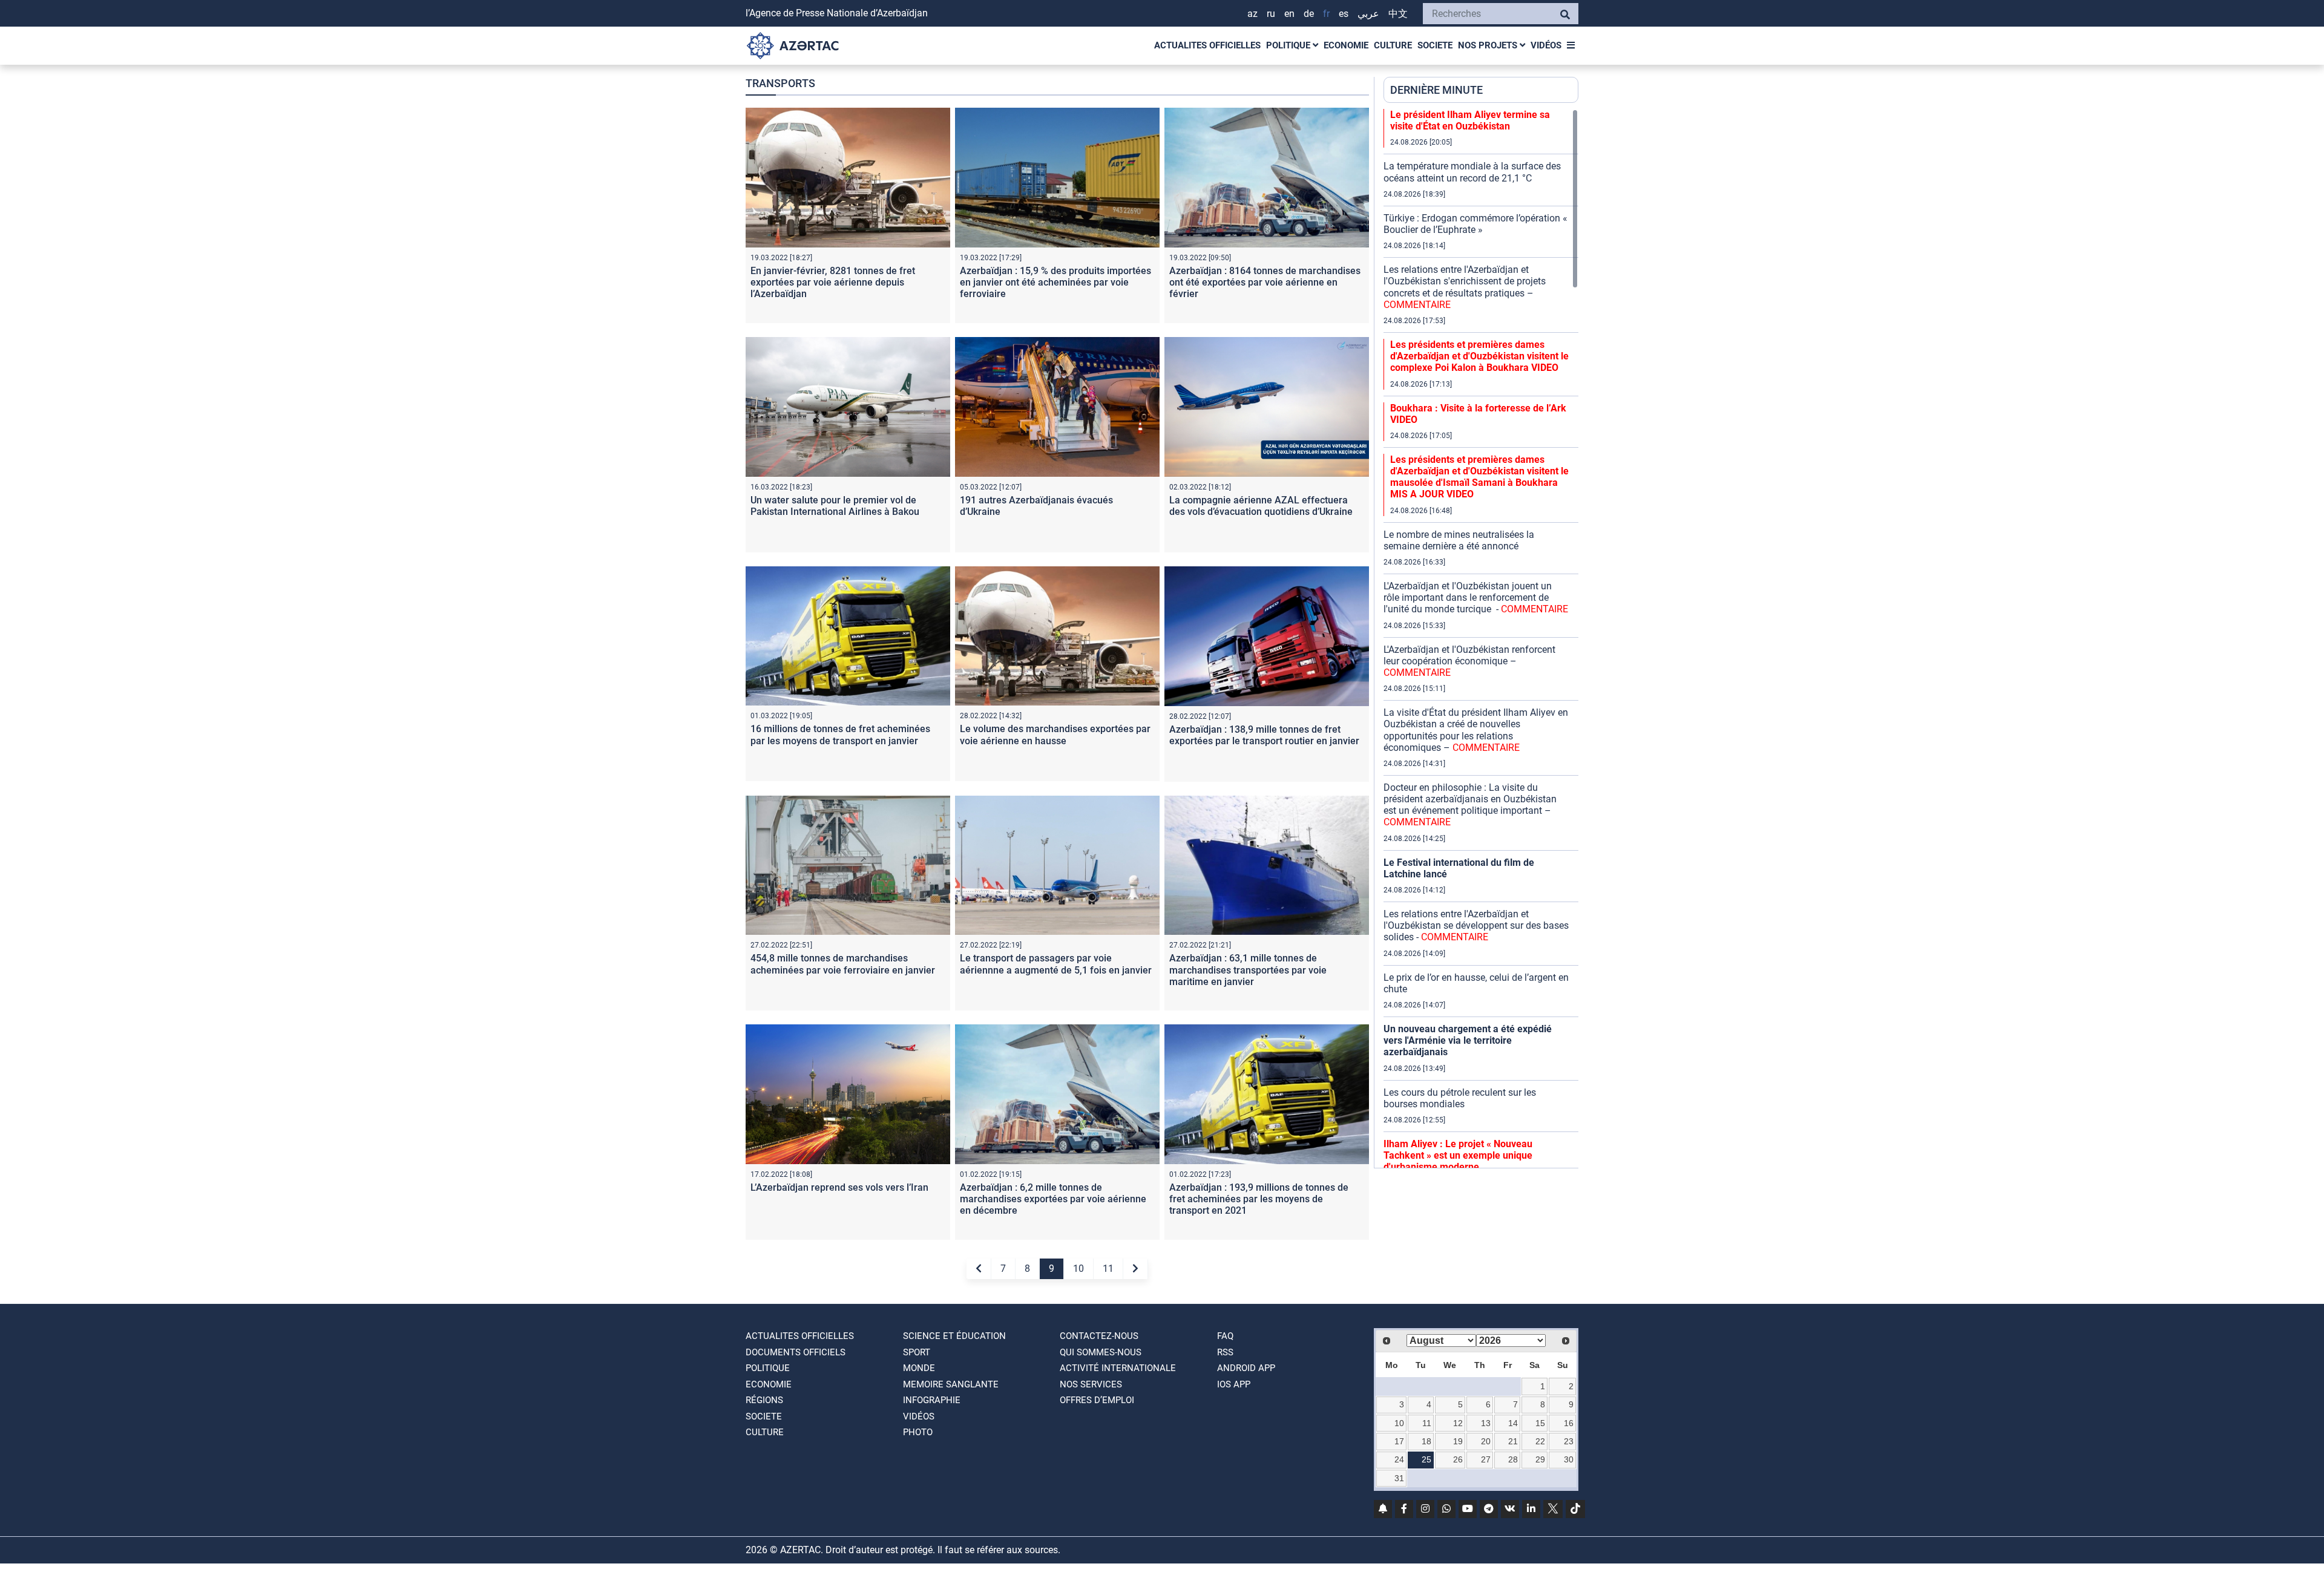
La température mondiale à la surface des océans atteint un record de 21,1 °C (1472, 172)
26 (1458, 1459)
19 (1458, 1441)
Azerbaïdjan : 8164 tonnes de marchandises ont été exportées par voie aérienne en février (1265, 282)
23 (1569, 1441)
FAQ (1225, 1336)
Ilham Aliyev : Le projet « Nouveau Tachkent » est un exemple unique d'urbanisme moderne (1458, 1155)
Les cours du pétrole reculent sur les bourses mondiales (1460, 1098)
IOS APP (1234, 1384)
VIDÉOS (1546, 45)
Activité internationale (1118, 1368)
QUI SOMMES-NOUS (1101, 1352)
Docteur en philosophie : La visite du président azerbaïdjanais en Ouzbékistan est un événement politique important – (1470, 805)
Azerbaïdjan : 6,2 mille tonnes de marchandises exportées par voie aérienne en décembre (1053, 1199)
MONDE (919, 1368)
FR (1326, 14)
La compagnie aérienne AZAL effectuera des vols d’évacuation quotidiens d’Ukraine (1261, 506)
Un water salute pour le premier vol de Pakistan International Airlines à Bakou (835, 506)
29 (1540, 1459)
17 (1399, 1441)
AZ (1252, 14)
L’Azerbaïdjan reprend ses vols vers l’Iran (839, 1187)
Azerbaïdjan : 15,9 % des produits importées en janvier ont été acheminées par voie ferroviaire (1055, 282)
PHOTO (918, 1432)
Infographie (932, 1400)
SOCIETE (1435, 45)
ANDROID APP (1246, 1368)
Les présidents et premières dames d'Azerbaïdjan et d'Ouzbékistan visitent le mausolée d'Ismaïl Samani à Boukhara (1479, 477)
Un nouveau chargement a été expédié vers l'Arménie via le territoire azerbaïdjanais (1468, 1040)
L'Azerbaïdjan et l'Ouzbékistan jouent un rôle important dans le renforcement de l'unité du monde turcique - (1476, 597)
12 (1458, 1423)
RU (1271, 14)
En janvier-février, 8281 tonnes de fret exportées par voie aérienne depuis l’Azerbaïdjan (833, 282)
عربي (1368, 14)
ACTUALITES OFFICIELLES (1207, 45)
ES (1344, 14)
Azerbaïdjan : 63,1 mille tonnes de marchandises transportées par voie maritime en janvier (1248, 970)
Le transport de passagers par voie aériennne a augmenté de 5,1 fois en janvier (1056, 964)
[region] (1481, 638)
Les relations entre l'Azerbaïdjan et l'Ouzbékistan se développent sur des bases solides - (1476, 925)
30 (1569, 1459)
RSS (1225, 1352)
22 (1540, 1441)
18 (1426, 1441)
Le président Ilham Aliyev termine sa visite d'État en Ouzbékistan (1470, 120)
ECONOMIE (1346, 45)
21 (1513, 1441)
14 (1513, 1423)
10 (1078, 1269)
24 (1399, 1459)
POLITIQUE (1289, 45)
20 (1486, 1441)
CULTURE (1393, 45)
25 (1426, 1459)
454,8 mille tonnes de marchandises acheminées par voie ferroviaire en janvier (843, 964)
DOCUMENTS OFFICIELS (796, 1352)
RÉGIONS (764, 1400)
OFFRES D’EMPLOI (1097, 1400)
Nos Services (1091, 1384)
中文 (1398, 14)
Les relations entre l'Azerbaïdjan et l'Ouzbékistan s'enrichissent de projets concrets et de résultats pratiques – (1465, 287)
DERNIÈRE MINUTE (1436, 90)
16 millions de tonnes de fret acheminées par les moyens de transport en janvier (840, 735)
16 (1569, 1423)
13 (1486, 1423)
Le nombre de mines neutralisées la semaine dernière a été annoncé (1459, 540)
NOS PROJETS (1489, 45)
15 (1540, 1423)
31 (1399, 1478)
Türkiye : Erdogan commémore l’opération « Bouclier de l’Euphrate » (1475, 224)
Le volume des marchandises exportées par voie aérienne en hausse (1055, 735)
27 (1486, 1459)
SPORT (917, 1352)
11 (1108, 1269)
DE (1309, 14)
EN (1289, 14)
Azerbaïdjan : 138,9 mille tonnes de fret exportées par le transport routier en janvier (1264, 735)
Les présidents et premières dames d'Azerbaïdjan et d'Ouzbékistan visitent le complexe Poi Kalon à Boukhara (1479, 356)
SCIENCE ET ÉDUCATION (954, 1336)
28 (1513, 1459)
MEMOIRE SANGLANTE (951, 1384)
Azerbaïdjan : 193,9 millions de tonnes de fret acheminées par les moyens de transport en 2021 (1259, 1199)
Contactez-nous (1099, 1336)
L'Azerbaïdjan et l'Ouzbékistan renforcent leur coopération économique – (1469, 661)
